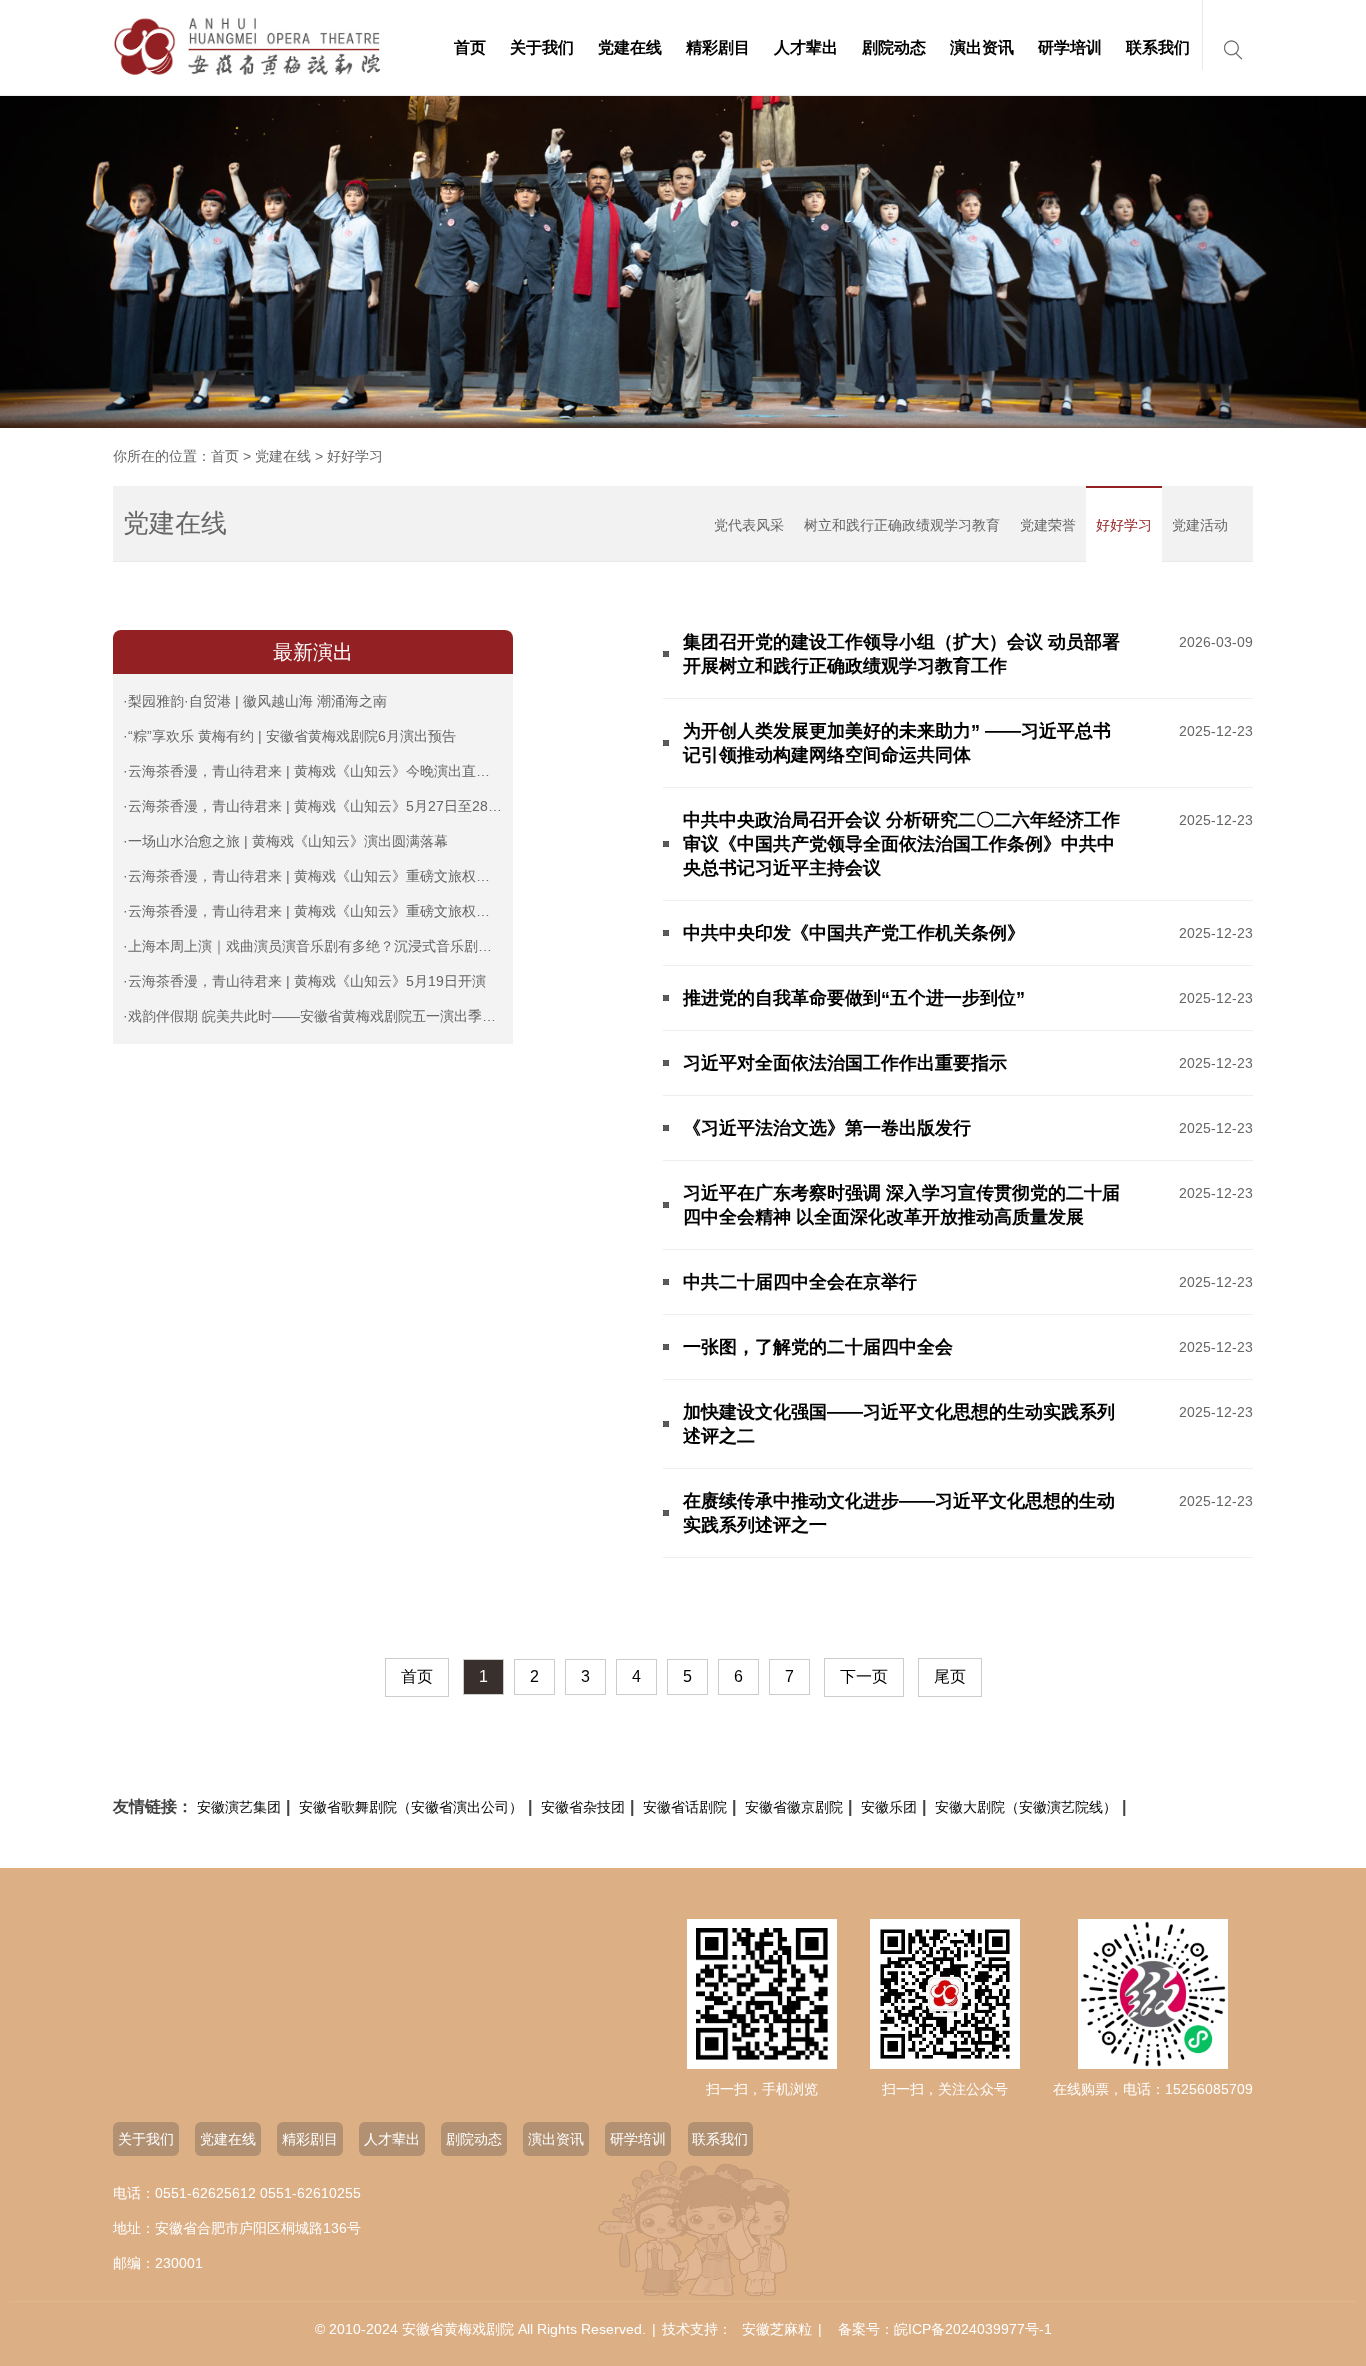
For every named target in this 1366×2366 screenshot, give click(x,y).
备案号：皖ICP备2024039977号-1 (945, 2329)
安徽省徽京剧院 (794, 1807)
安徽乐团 (889, 1807)
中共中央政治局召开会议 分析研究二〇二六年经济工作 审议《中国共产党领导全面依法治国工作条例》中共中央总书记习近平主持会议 (901, 844)
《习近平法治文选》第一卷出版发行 (827, 1128)
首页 (225, 456)
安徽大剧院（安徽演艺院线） (1026, 1807)
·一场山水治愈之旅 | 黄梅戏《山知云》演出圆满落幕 (285, 841)
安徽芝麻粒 (777, 2329)
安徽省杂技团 (583, 1807)
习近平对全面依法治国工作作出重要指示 (845, 1063)
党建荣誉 (1048, 525)
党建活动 (1200, 525)
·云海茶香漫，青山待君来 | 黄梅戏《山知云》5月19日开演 (304, 981)
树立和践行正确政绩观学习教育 (902, 525)
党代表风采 (749, 525)
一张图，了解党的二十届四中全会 (818, 1347)
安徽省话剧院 (685, 1807)
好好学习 (1124, 525)
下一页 (864, 1676)
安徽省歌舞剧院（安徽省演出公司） (411, 1807)
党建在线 (283, 456)
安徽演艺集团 (239, 1807)
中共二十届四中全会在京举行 (800, 1282)
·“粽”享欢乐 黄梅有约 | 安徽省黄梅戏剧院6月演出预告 (289, 736)
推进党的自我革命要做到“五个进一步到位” (854, 998)
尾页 (950, 1676)
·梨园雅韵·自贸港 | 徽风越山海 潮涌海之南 (255, 701)
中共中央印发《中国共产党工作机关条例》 (854, 933)
